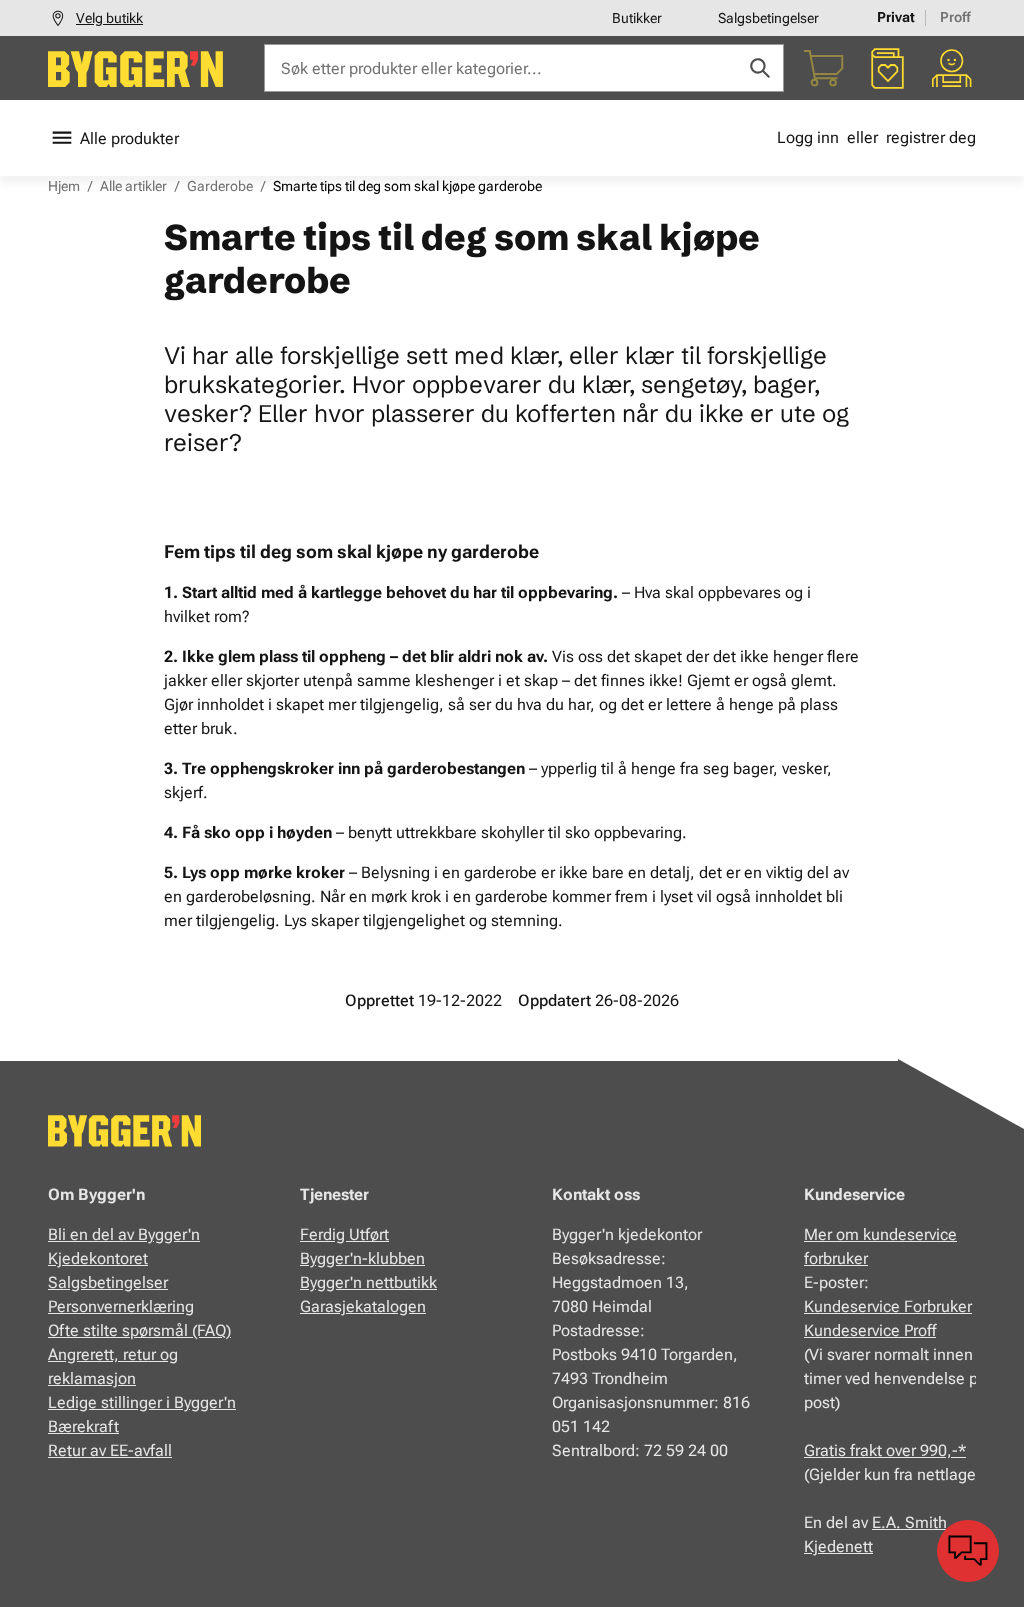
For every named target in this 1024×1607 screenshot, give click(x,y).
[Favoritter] (888, 68)
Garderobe (220, 186)
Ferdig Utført (344, 1234)
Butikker (637, 18)
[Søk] (760, 68)
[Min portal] (952, 68)
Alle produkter (129, 138)
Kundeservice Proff (870, 1330)
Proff (955, 17)
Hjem (64, 186)
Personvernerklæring (121, 1306)
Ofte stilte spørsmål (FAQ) (139, 1330)
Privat (896, 17)
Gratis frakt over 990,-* (885, 1450)
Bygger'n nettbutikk (368, 1282)
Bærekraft (83, 1426)
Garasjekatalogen (363, 1306)
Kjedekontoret (98, 1258)
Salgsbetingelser (768, 18)
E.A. (888, 1522)
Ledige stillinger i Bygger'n (142, 1402)
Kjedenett (838, 1546)
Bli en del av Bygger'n (124, 1234)
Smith (926, 1522)
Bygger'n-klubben (362, 1258)
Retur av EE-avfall (110, 1450)
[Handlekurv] (824, 68)
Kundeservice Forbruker (888, 1306)
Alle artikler (133, 186)
